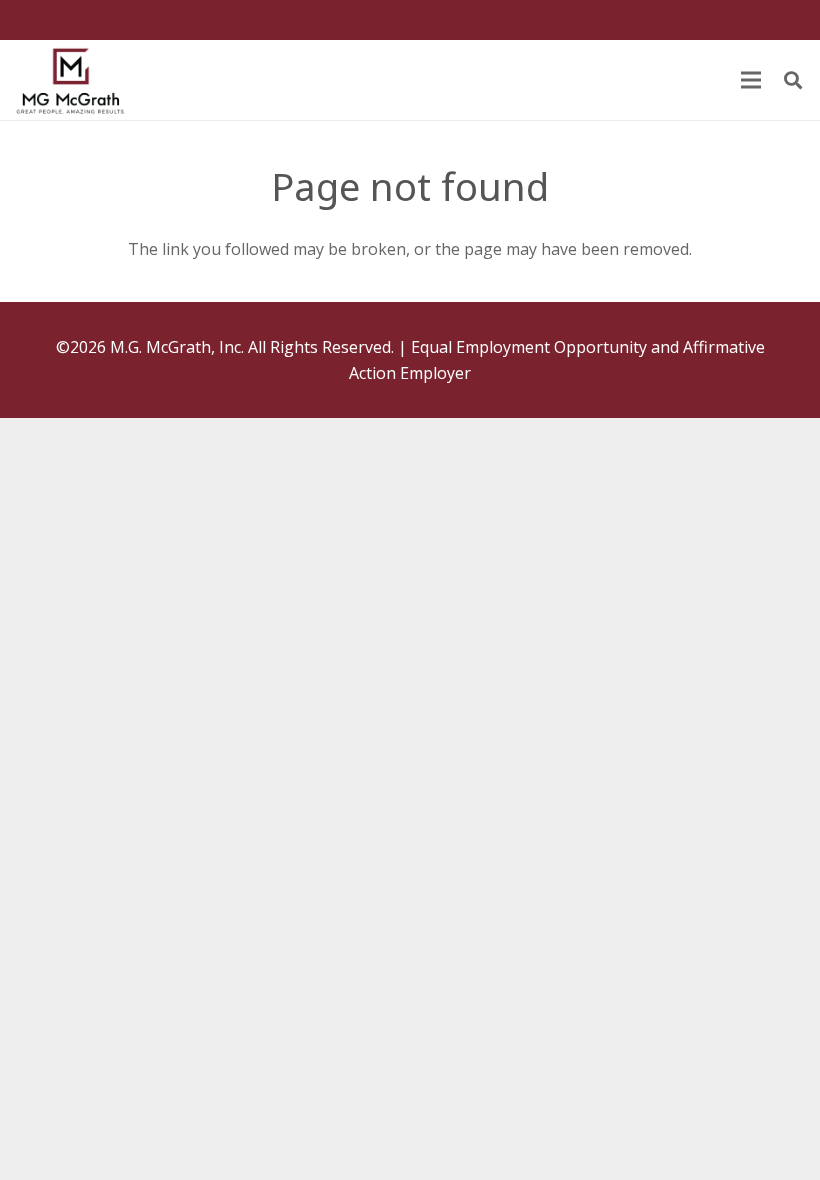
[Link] (70, 80)
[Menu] (751, 80)
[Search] (793, 80)
